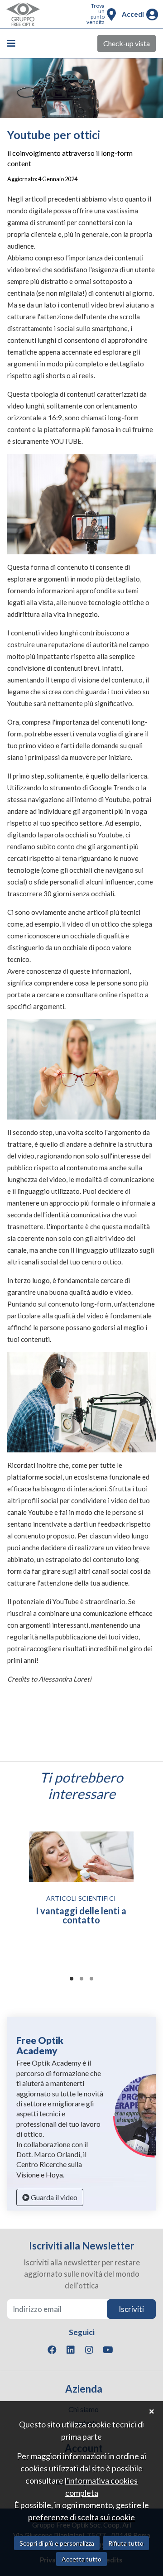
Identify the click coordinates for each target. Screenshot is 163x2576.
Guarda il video (53, 2197)
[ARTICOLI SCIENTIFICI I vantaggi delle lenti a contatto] (81, 1857)
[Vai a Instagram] (89, 2350)
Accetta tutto (81, 2559)
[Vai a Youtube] (108, 2350)
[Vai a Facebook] (52, 2350)
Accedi (133, 14)
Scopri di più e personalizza (57, 2543)
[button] (72, 1979)
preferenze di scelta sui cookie (81, 2517)
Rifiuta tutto (126, 2543)
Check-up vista (127, 43)
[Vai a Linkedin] (71, 2350)
